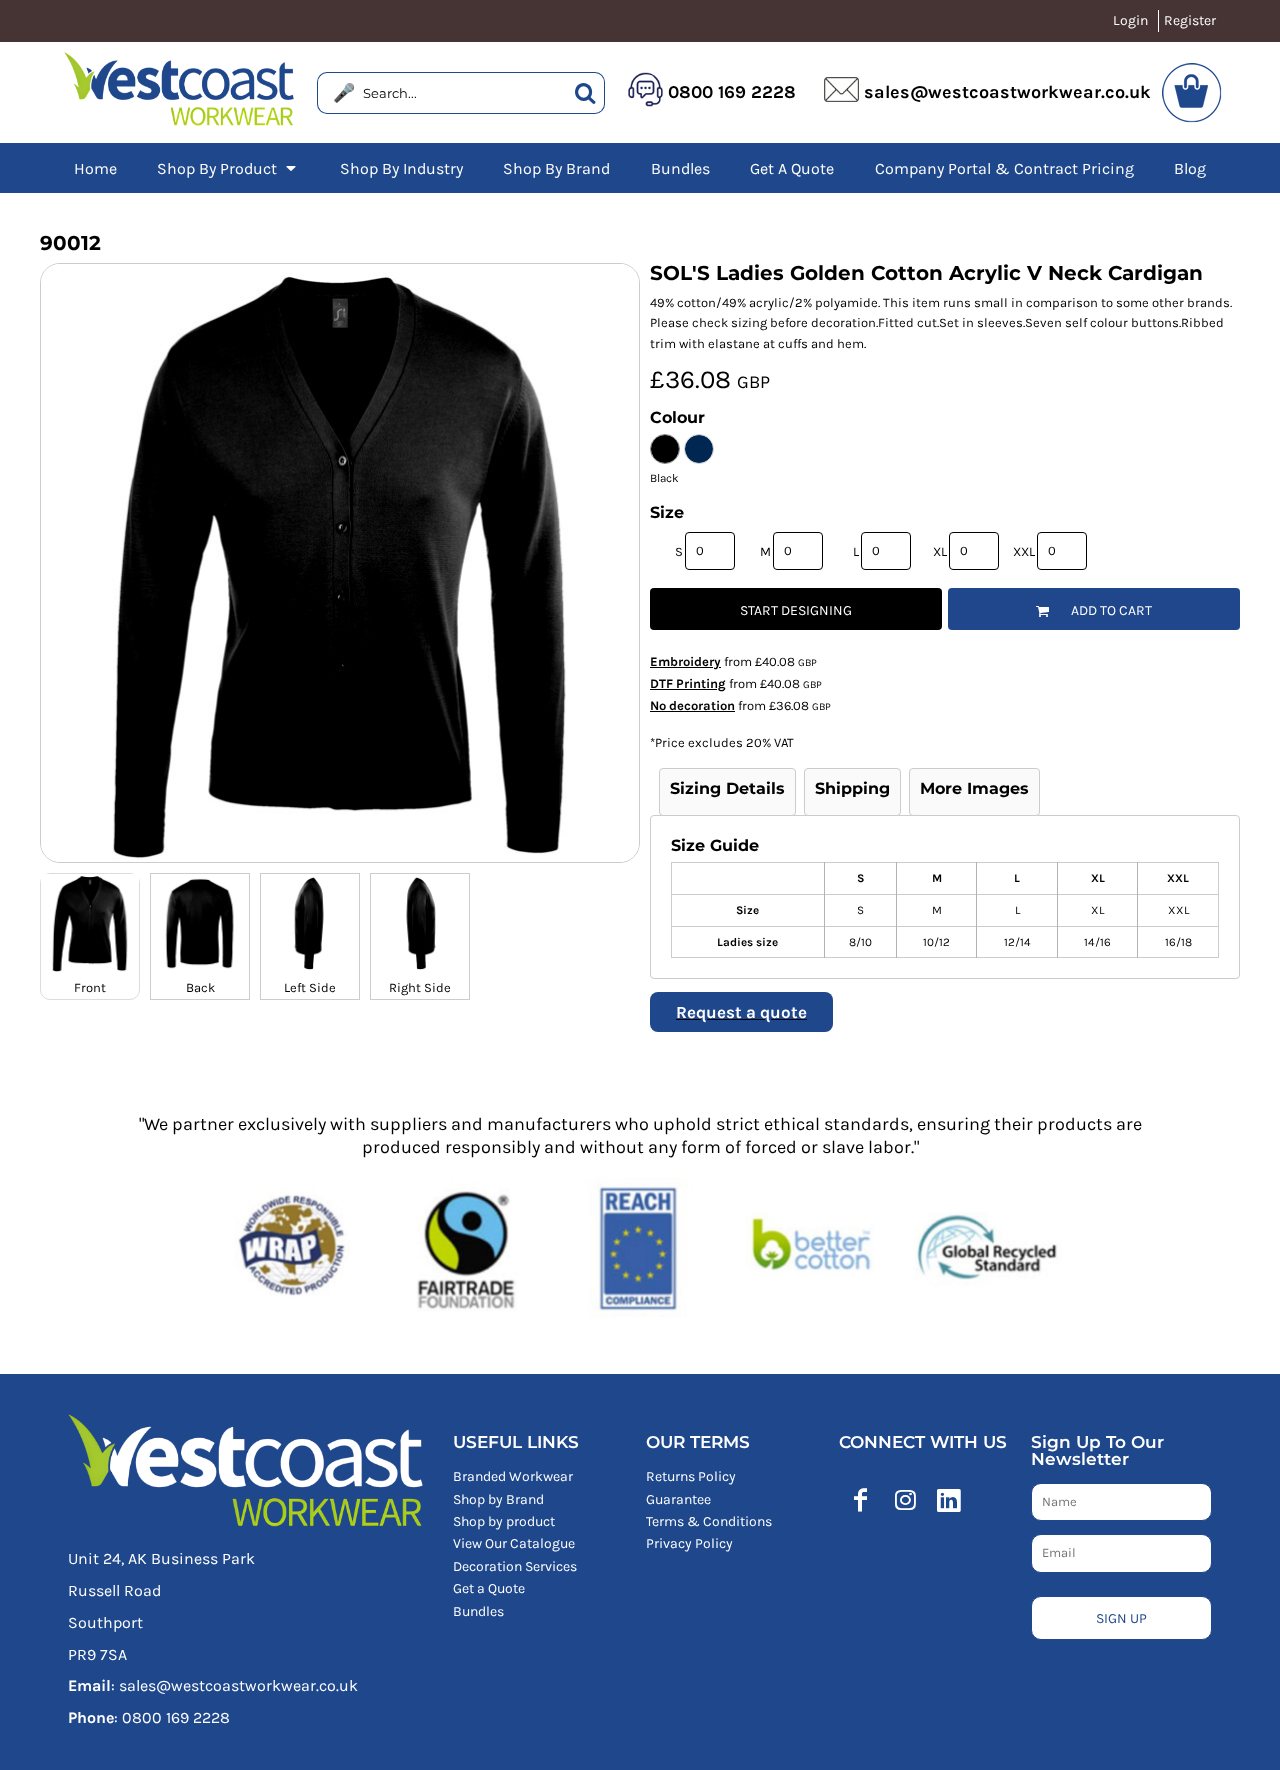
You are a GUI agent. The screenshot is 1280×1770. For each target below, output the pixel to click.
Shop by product (504, 1521)
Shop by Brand (498, 1499)
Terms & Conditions (709, 1521)
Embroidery (685, 661)
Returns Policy (691, 1476)
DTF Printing (688, 683)
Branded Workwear (513, 1476)
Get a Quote (489, 1588)
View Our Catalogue (514, 1543)
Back (200, 987)
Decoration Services (515, 1566)
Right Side (420, 987)
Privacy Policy (689, 1543)
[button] (228, 168)
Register (1190, 20)
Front (90, 987)
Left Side (310, 987)
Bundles (478, 1611)
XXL (1024, 551)
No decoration (692, 705)
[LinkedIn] (949, 1500)
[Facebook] (861, 1500)
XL (940, 551)
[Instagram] (905, 1500)
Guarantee (678, 1499)
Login (1130, 20)
